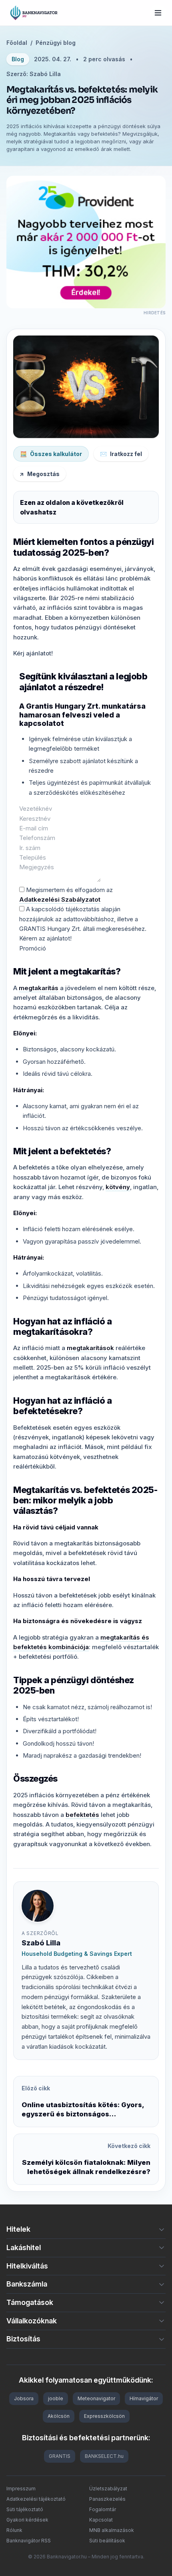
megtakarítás (39, 988)
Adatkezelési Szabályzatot (60, 899)
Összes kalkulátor (51, 454)
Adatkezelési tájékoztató (36, 2499)
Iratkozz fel (121, 454)
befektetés (82, 1815)
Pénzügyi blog (56, 43)
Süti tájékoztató (25, 2509)
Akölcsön (59, 2416)
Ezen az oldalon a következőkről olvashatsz (72, 507)
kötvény (118, 1187)
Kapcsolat (101, 2520)
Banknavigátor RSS (29, 2541)
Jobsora (24, 2398)
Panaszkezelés (107, 2499)
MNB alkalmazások (112, 2530)
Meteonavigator (96, 2398)
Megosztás (40, 474)
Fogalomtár (103, 2509)
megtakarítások (90, 1348)
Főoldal (17, 43)
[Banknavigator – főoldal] (34, 13)
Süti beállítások (107, 2541)
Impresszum (21, 2489)
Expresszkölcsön (104, 2416)
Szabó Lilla (41, 1943)
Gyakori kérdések (27, 2520)
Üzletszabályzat (108, 2489)
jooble (56, 2398)
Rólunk (14, 2530)
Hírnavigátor (144, 2398)
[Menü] (158, 13)
